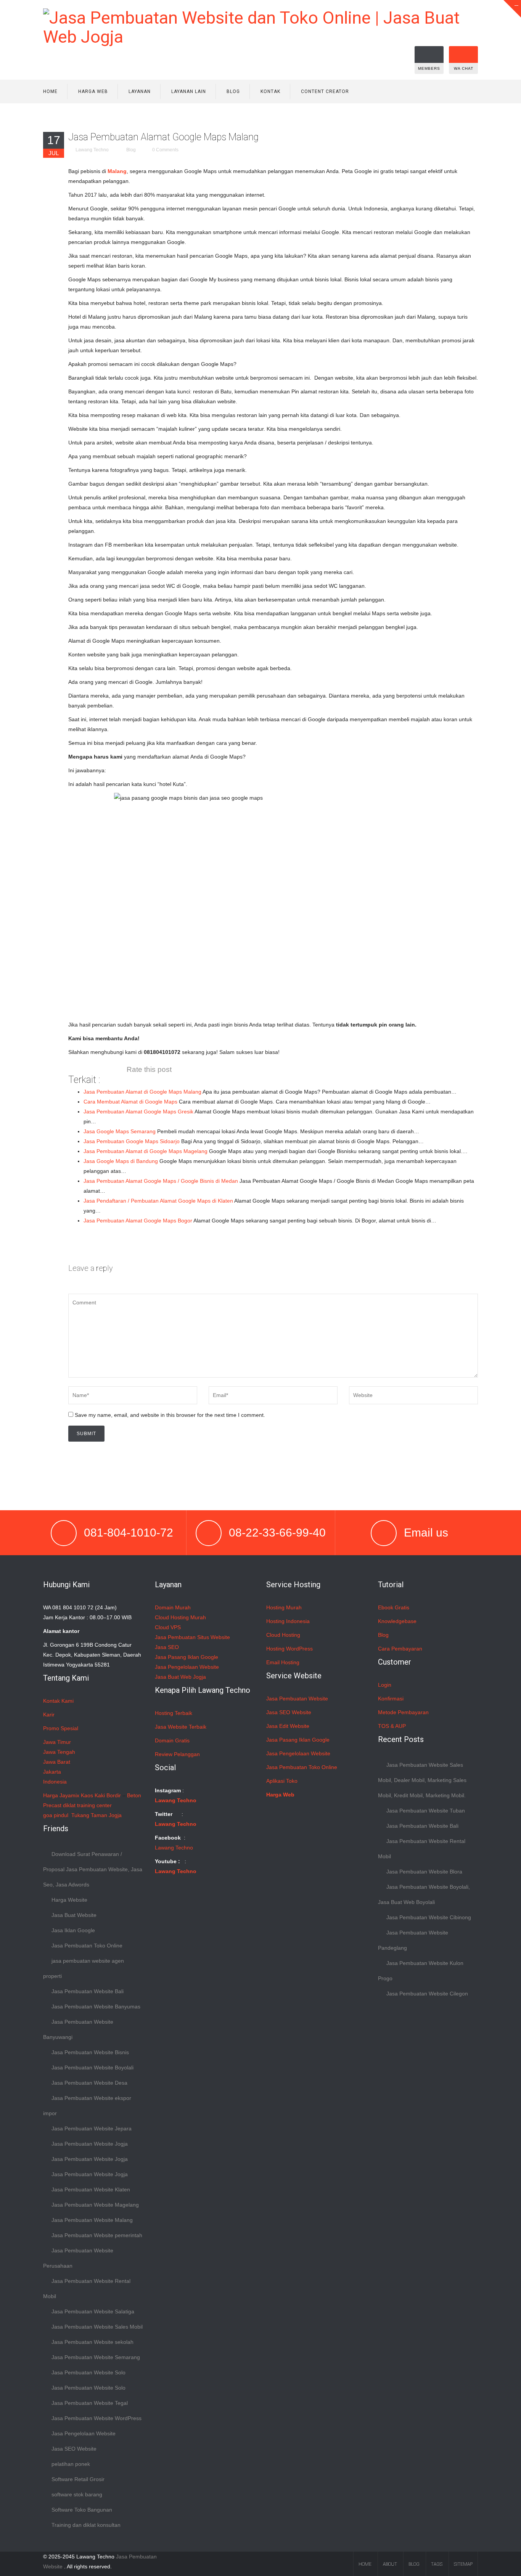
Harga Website (69, 1900)
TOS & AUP (392, 1726)
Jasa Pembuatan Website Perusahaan (78, 2258)
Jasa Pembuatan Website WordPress (96, 2418)
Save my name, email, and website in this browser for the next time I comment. (170, 1415)
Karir (49, 1715)
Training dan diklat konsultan (86, 2525)
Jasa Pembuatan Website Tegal (90, 2403)
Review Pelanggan (177, 1754)
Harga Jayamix (61, 1795)
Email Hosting (283, 1662)
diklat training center (87, 1805)
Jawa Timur (57, 1742)
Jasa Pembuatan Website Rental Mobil (87, 2289)
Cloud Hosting (283, 1635)
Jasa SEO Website (74, 2449)
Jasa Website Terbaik (181, 1727)
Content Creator (325, 91)
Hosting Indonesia (288, 1621)
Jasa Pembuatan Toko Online (87, 1946)
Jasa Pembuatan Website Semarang (96, 2357)
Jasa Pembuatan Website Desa (89, 2083)
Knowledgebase (397, 1621)
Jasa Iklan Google (73, 1930)
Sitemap (463, 2564)
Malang (117, 171)
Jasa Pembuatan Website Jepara (92, 2128)
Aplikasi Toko (282, 1781)
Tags (437, 2564)
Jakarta (52, 1772)
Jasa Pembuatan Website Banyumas (96, 2007)
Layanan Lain (189, 91)
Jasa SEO (167, 1647)
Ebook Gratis (394, 1607)
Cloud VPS (168, 1627)
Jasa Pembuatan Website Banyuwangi (78, 2029)
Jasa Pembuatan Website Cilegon (427, 1994)
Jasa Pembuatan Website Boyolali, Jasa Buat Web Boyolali (424, 1894)
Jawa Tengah (59, 1752)
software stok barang (77, 2494)
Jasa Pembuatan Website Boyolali (92, 2068)
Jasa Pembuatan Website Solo (88, 2372)
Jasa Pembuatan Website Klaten (91, 2189)
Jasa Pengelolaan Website (84, 2433)
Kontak (270, 91)
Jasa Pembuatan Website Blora (424, 1872)
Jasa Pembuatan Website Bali (88, 1991)
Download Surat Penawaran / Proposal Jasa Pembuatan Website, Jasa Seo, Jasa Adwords (93, 1869)
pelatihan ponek (71, 2464)
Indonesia (55, 1782)
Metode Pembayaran (403, 1712)
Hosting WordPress (289, 1649)
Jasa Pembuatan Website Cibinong (429, 1917)
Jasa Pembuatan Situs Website (192, 1637)
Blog (233, 91)
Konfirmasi (391, 1699)
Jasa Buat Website (74, 1915)
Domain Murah (173, 1607)
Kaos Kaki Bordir (101, 1795)
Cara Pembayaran (400, 1649)
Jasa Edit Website (288, 1726)
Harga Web (93, 91)
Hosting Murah (284, 1607)
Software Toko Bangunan (82, 2510)
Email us (426, 1533)
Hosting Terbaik (174, 1713)
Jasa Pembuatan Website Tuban (426, 1811)
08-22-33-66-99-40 (277, 1533)
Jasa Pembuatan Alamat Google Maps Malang (163, 137)
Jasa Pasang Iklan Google (187, 1657)
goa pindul (56, 1815)
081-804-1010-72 (129, 1533)
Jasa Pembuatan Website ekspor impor (87, 2106)
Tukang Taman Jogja (96, 1815)
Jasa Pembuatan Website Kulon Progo (421, 1971)
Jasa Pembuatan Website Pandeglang (413, 1940)
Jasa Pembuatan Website (297, 1699)
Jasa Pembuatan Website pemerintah (97, 2235)
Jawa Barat (57, 1762)
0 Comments (165, 150)
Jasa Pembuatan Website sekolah (92, 2342)
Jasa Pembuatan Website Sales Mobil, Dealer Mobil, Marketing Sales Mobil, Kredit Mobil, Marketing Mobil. (422, 1780)
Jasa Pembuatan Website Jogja (90, 2144)
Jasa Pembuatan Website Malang (92, 2220)
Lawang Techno (92, 150)
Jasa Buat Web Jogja (180, 1677)
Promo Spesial (61, 1728)
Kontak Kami (58, 1701)
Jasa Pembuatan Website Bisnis (90, 2052)
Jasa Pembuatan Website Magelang (95, 2205)
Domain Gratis (172, 1740)
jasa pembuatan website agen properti (84, 1968)
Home (50, 91)
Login (385, 1685)
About (390, 2564)
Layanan (140, 91)
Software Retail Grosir (78, 2479)
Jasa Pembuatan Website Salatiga (93, 2311)
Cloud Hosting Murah (180, 1617)
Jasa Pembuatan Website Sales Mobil (97, 2327)
